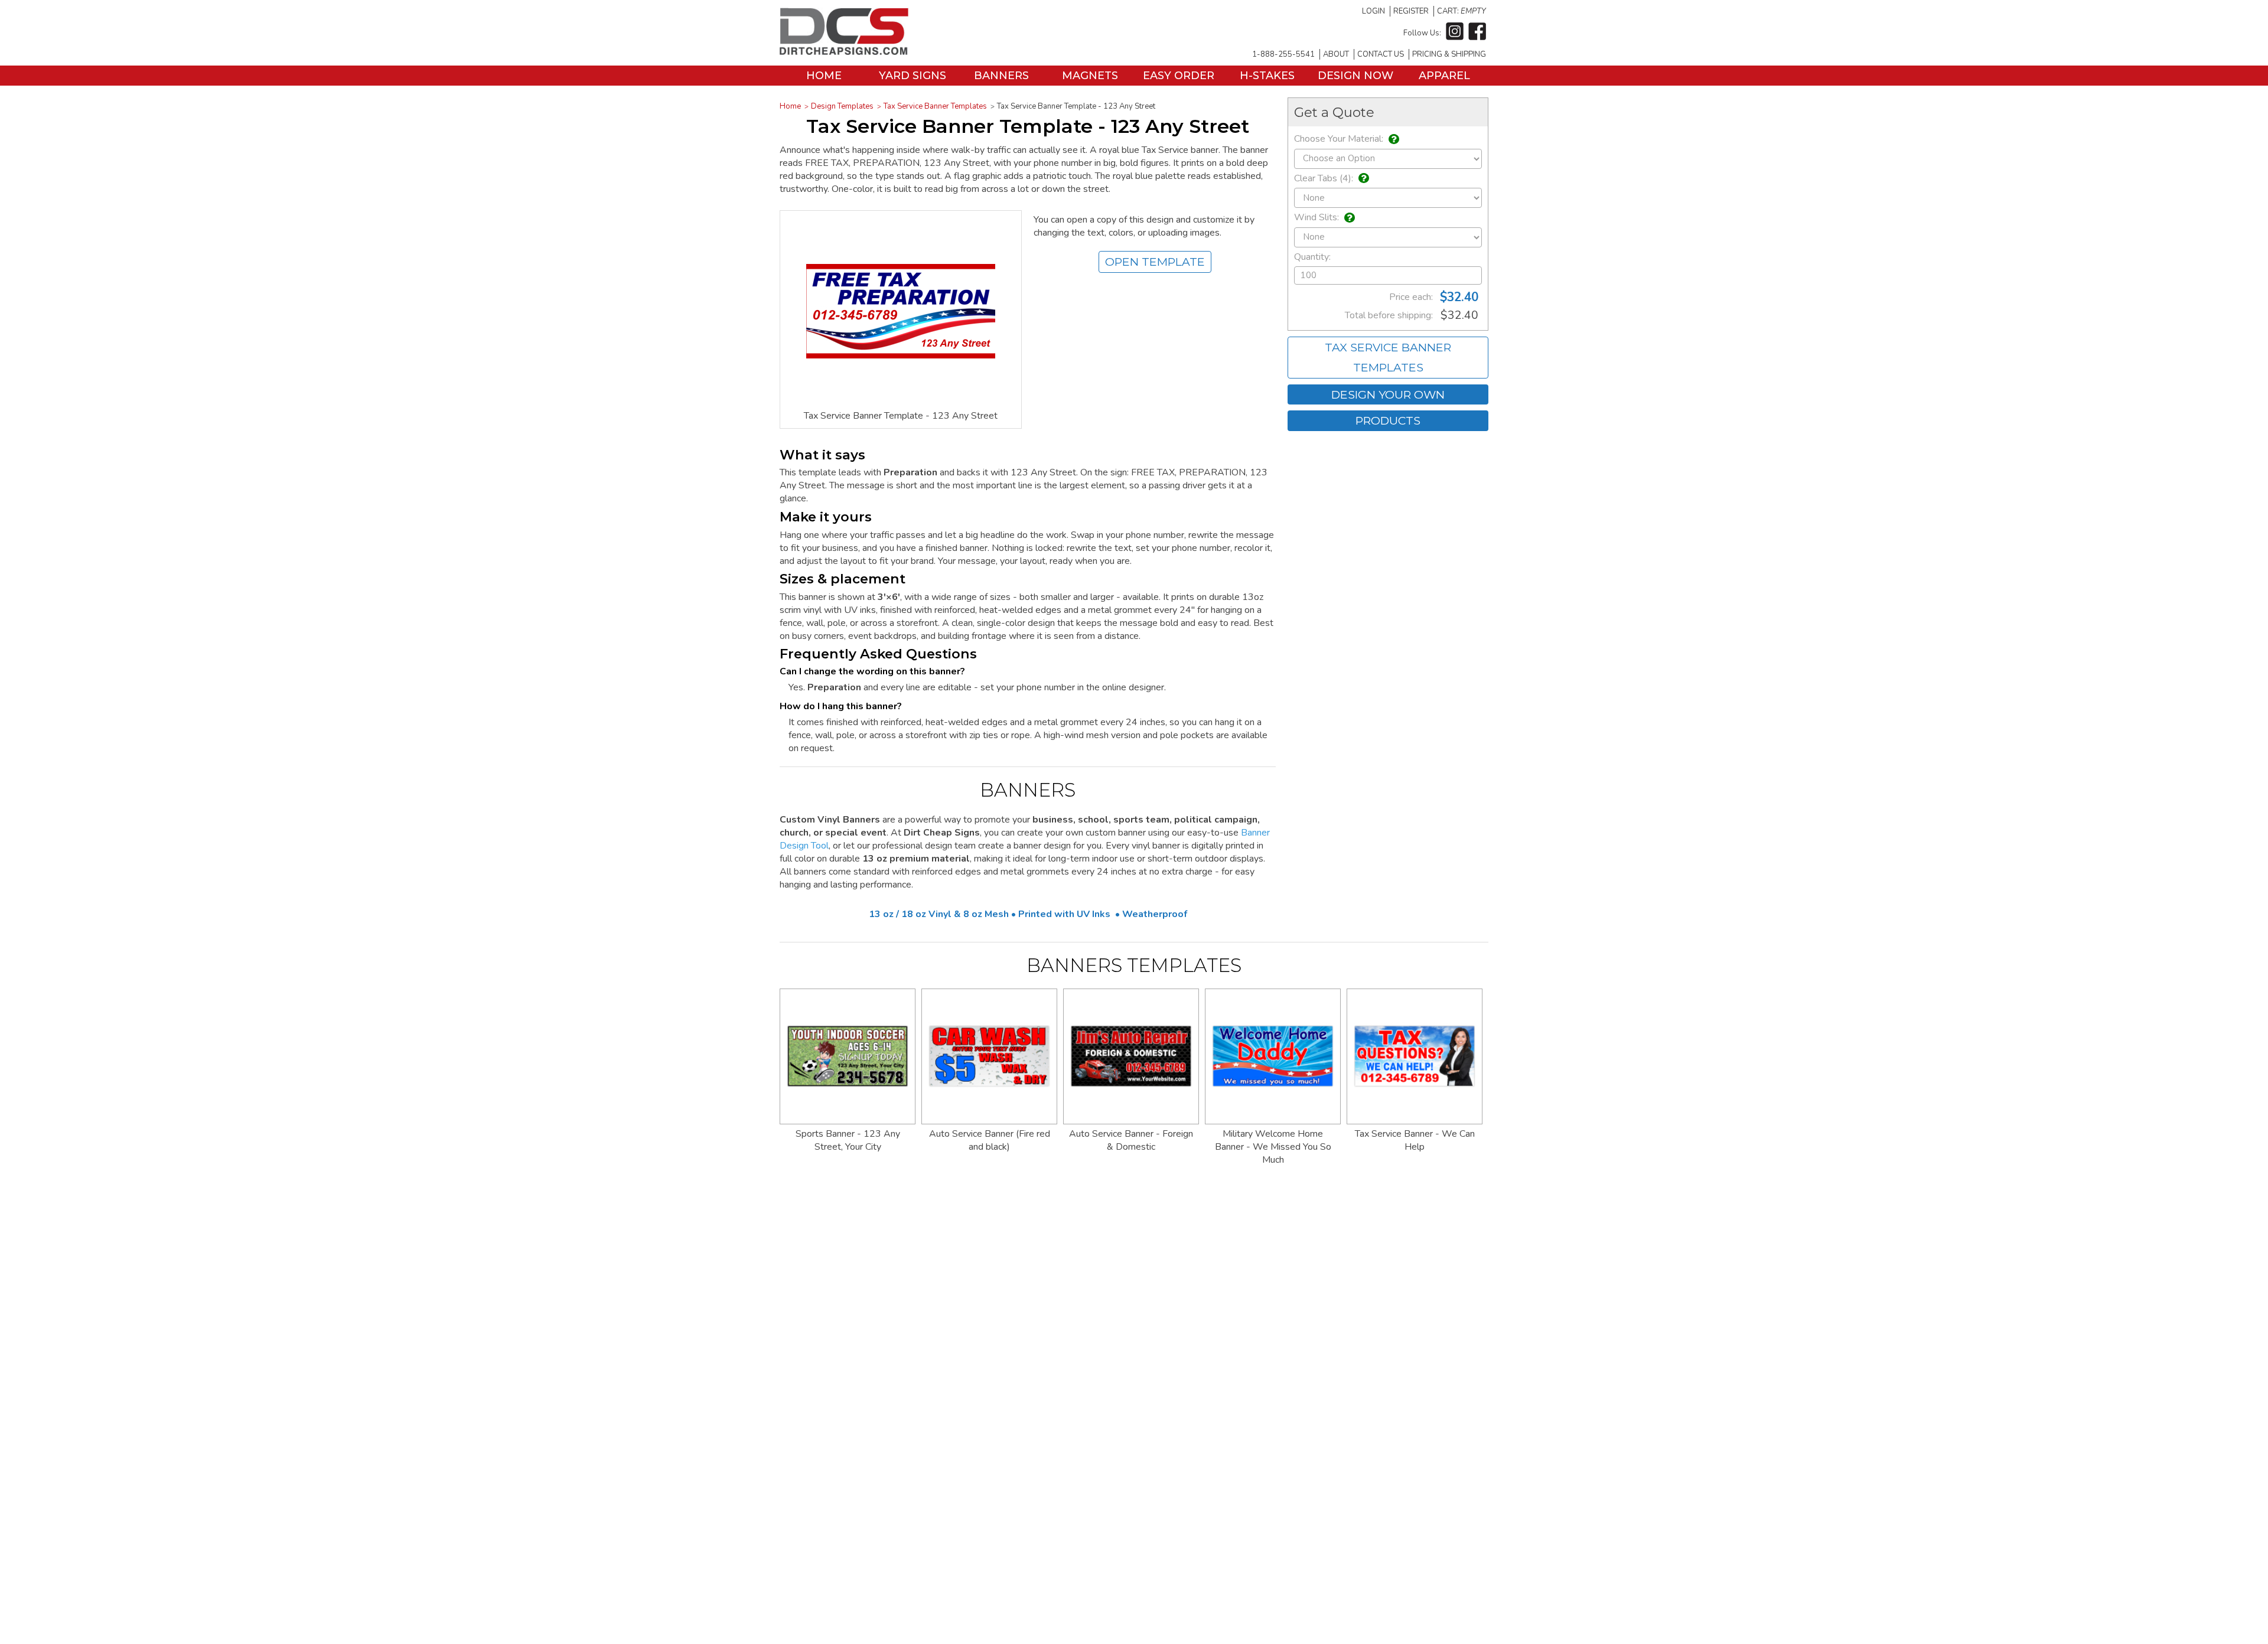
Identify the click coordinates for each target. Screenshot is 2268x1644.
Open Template (1155, 262)
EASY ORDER (1179, 76)
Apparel (1444, 76)
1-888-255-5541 (1283, 54)
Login (1373, 11)
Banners (1001, 76)
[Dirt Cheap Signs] (844, 52)
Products (1388, 420)
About (1336, 54)
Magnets (1090, 76)
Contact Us (1381, 54)
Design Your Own (1388, 394)
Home (824, 76)
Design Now (1355, 76)
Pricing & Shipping (1449, 54)
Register (1411, 11)
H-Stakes (1267, 76)
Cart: (1462, 11)
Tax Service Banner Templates (935, 106)
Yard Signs (913, 76)
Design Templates (842, 106)
